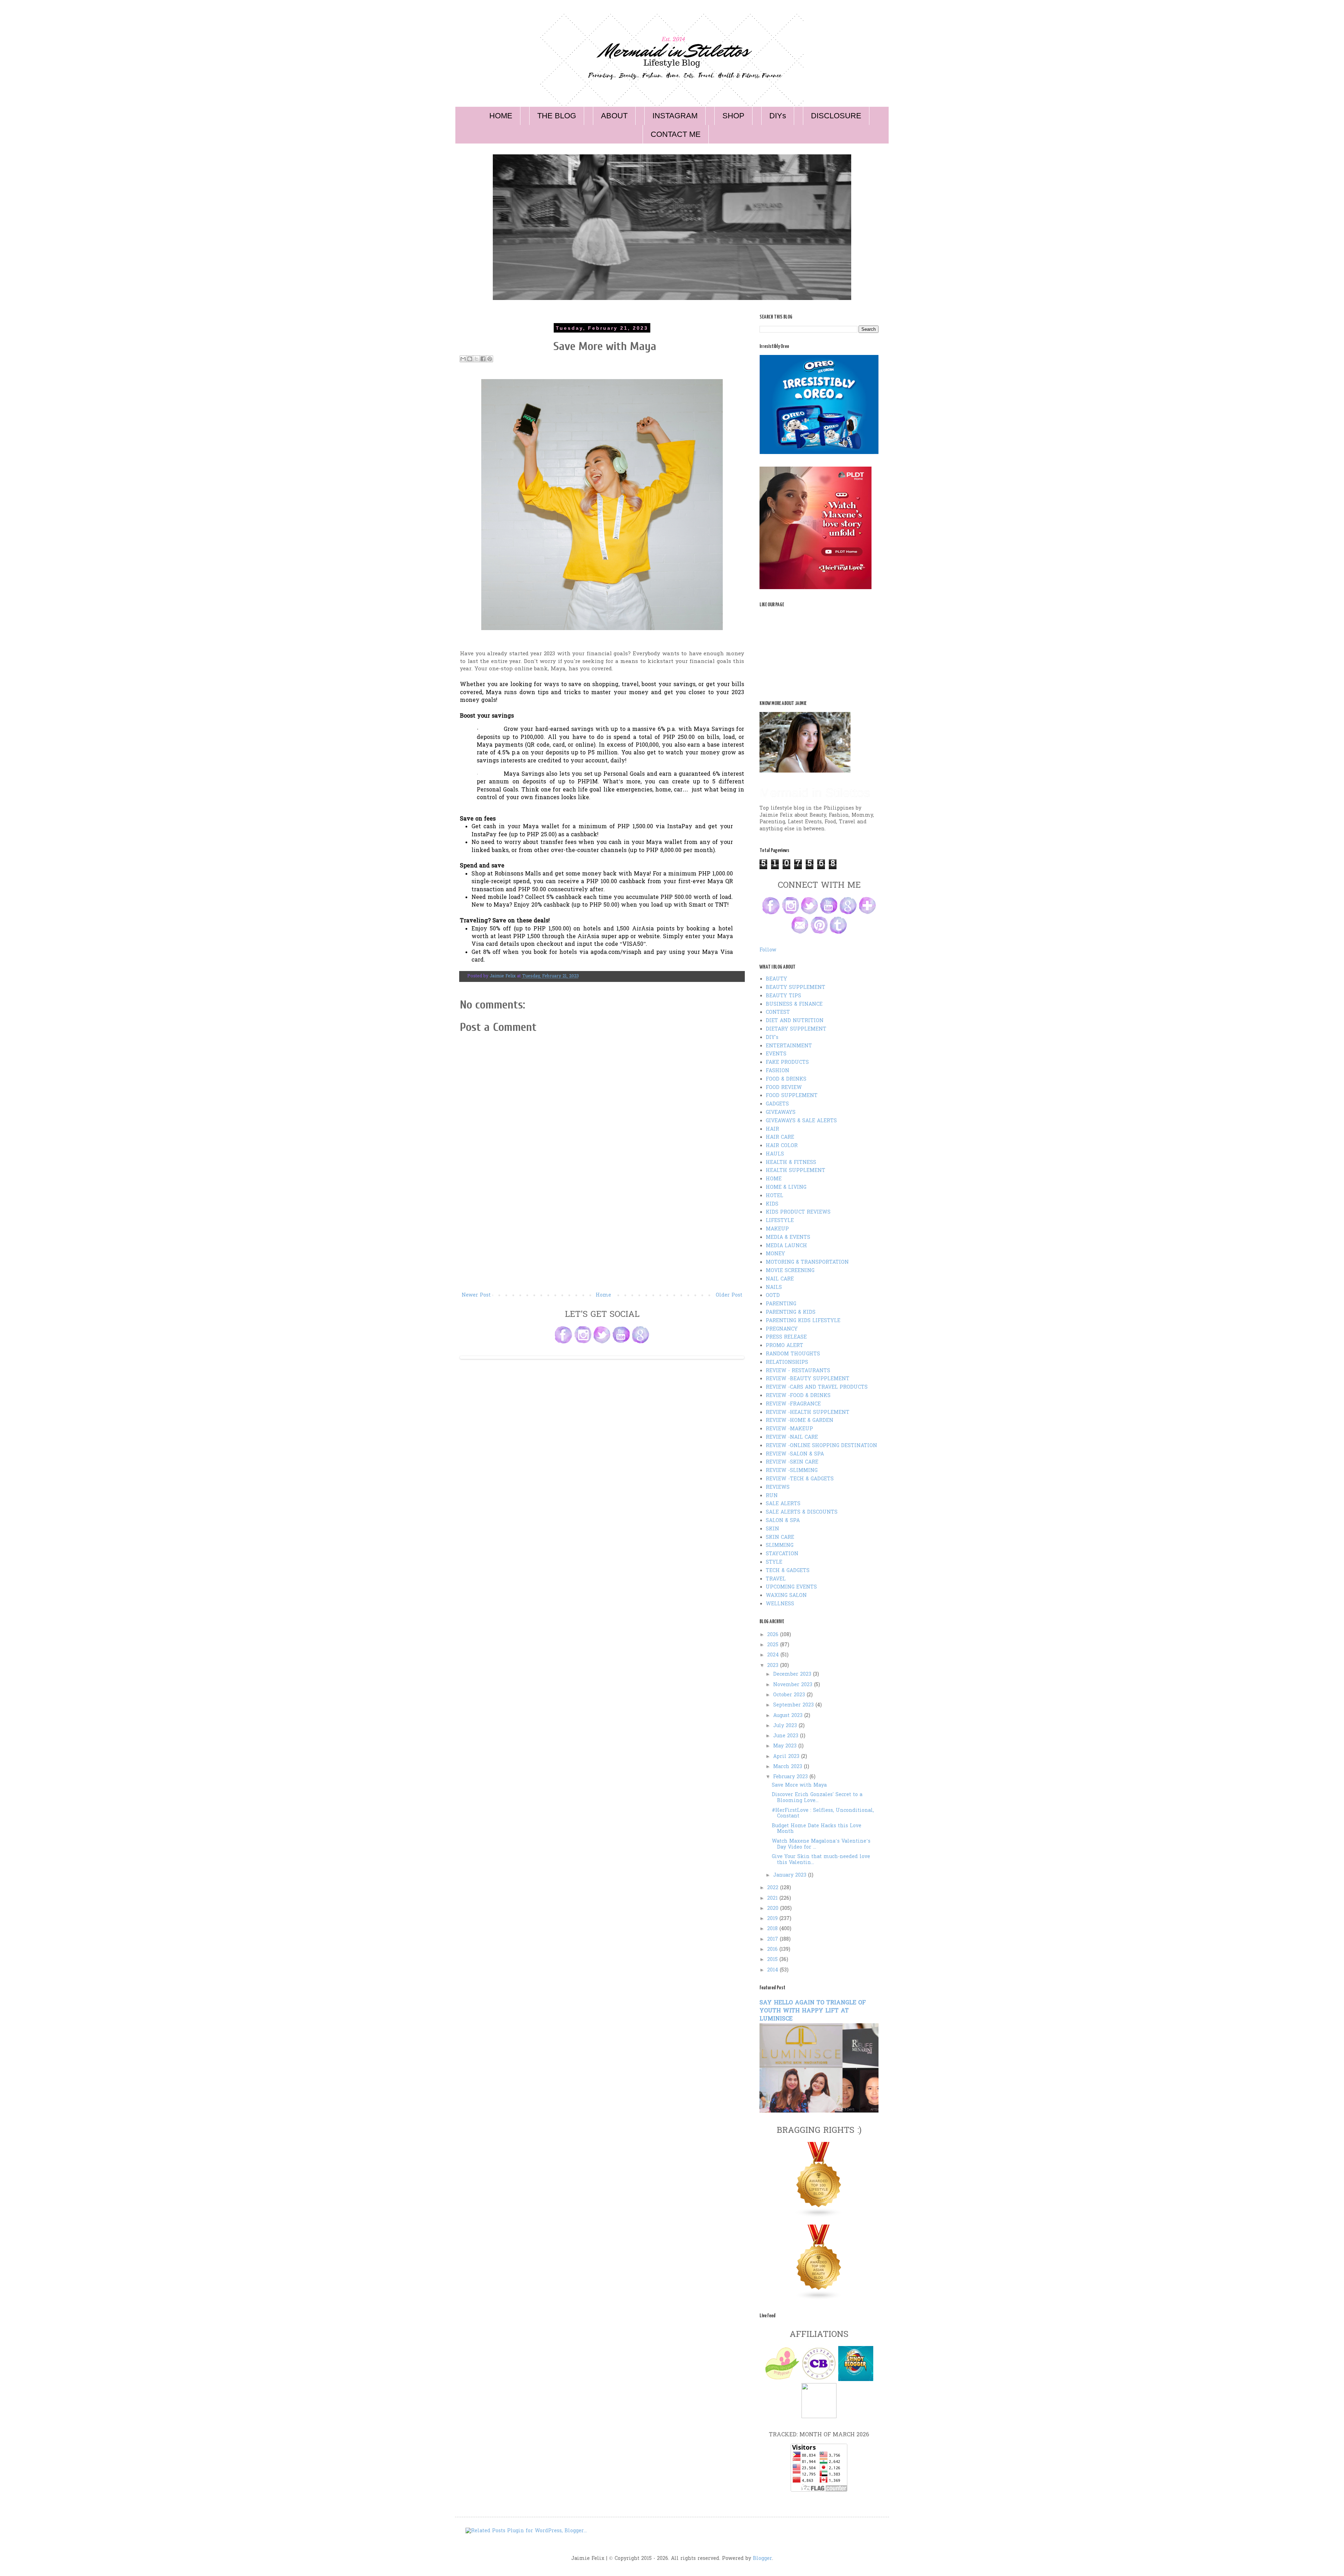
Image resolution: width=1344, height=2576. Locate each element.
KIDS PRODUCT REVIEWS (798, 1212)
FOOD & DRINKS (786, 1079)
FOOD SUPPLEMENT (792, 1096)
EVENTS (776, 1054)
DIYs (778, 116)
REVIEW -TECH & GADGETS (800, 1479)
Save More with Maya (799, 1785)
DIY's (772, 1038)
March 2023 (789, 1767)
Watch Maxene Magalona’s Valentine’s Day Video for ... (821, 1844)
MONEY (775, 1254)
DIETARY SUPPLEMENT (796, 1029)
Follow (768, 950)
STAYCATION (782, 1554)
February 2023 (791, 1777)
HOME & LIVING (786, 1188)
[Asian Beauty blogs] (819, 2299)
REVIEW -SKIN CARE (792, 1462)
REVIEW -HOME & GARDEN (800, 1421)
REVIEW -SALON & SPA (795, 1454)
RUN (772, 1496)
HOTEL (775, 1196)
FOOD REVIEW (784, 1088)
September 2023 (794, 1705)
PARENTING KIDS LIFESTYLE (803, 1321)
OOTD (773, 1296)
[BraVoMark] (819, 2417)
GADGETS (777, 1104)
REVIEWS (778, 1488)
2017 (773, 1939)
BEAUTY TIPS (783, 996)
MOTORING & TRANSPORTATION (807, 1262)
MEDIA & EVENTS (788, 1238)
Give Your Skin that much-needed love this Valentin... (821, 1860)
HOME (501, 116)
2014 (773, 1970)
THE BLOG (557, 116)
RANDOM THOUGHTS (793, 1354)
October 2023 (790, 1695)
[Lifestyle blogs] (819, 2216)
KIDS (772, 1204)
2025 (774, 1645)
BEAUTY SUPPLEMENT (796, 988)
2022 (774, 1888)
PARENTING (781, 1304)
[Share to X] (476, 359)
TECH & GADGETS (788, 1571)
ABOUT (614, 116)
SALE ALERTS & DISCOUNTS (802, 1512)
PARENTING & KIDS (791, 1313)
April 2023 (787, 1757)
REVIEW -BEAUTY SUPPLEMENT (808, 1379)
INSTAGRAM (675, 116)
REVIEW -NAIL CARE (792, 1437)
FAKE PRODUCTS (787, 1063)
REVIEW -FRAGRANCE (793, 1404)
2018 (773, 1929)
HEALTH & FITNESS (791, 1163)
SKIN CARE (780, 1538)
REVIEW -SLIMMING (792, 1471)
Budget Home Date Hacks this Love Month (817, 1829)
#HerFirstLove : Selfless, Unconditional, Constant (823, 1814)
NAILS (774, 1288)
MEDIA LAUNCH (786, 1246)
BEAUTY (776, 979)
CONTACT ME (676, 134)
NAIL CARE (780, 1279)
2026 (774, 1635)
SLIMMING (780, 1546)
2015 (773, 1960)
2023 (774, 1666)
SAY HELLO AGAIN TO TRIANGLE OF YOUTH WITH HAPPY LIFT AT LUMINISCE (813, 2011)
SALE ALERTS (783, 1504)
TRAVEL (776, 1579)
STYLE (774, 1562)
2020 (774, 1909)
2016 (773, 1950)
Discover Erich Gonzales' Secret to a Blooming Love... (817, 1798)
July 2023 (786, 1726)
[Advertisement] (602, 1238)
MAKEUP (777, 1229)
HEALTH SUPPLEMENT (796, 1171)
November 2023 (794, 1685)
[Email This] (463, 359)
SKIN (772, 1529)
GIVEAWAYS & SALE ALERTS (801, 1121)
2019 (773, 1919)
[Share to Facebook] (483, 359)
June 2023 (787, 1736)
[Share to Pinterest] (490, 359)
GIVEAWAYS (781, 1113)
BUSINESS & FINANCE (794, 1004)
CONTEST (778, 1013)
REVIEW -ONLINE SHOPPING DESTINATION (821, 1446)
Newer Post (476, 1295)
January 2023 (791, 1875)
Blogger (762, 2559)
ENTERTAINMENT (789, 1046)
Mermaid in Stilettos (815, 793)
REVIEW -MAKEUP (789, 1429)
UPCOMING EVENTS (791, 1587)
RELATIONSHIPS (787, 1363)
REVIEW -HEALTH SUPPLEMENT (808, 1413)
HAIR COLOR (782, 1146)
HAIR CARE (780, 1137)
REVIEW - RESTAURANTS (798, 1371)
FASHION (778, 1071)
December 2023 (793, 1674)
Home (603, 1295)
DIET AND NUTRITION (795, 1021)
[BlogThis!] (470, 359)
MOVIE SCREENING (790, 1271)
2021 (773, 1898)
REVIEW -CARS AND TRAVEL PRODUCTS (817, 1387)
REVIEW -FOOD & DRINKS (798, 1396)
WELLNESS (780, 1604)
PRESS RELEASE (786, 1337)
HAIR (772, 1129)
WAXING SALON (786, 1596)
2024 (774, 1655)
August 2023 (789, 1716)
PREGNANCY (782, 1329)
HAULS (775, 1154)
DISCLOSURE (836, 116)
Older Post (729, 1295)
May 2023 (786, 1746)
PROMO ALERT (785, 1346)
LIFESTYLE (780, 1221)
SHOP (733, 116)
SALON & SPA (783, 1521)
